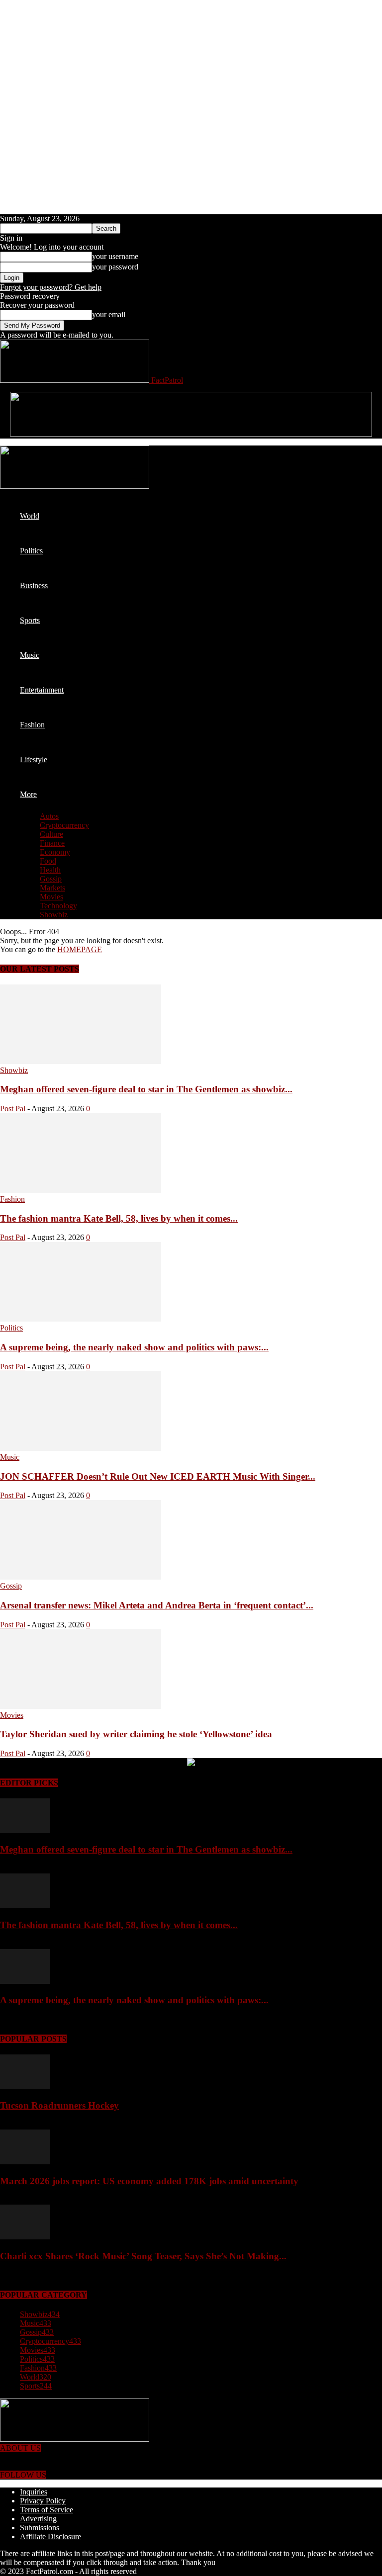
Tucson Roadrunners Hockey (59, 2105)
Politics (31, 551)
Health (50, 870)
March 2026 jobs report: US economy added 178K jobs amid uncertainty (149, 2181)
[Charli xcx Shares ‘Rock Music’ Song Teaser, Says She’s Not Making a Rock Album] (25, 2237)
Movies (51, 897)
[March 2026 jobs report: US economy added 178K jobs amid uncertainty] (25, 2162)
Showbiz (54, 915)
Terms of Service (47, 2510)
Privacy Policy (43, 2501)
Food (48, 861)
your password (115, 267)
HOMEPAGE (80, 949)
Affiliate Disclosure (50, 2536)
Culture (51, 834)
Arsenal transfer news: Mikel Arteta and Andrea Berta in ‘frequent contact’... (157, 1605)
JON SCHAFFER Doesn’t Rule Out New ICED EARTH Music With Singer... (158, 1476)
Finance (52, 843)
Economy (55, 852)
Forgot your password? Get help (51, 287)
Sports (30, 620)
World (30, 516)
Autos (49, 816)
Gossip (51, 879)
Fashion (32, 725)
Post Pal (13, 1109)
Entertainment (42, 690)
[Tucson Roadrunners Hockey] (25, 2087)
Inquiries (34, 2492)
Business (34, 585)
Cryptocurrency (64, 825)
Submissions (40, 2528)
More (28, 794)
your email (109, 314)
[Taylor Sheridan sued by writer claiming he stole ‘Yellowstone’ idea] (81, 1706)
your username (115, 256)
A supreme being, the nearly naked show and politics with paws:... (134, 1347)
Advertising (38, 2519)
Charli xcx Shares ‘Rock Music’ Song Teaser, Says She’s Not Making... (143, 2256)
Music (30, 655)
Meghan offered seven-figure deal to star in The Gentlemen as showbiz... (146, 1089)
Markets (52, 888)
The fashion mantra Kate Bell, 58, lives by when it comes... (119, 1218)
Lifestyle (34, 759)
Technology (58, 906)
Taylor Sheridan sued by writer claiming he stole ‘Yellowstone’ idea (136, 1734)
